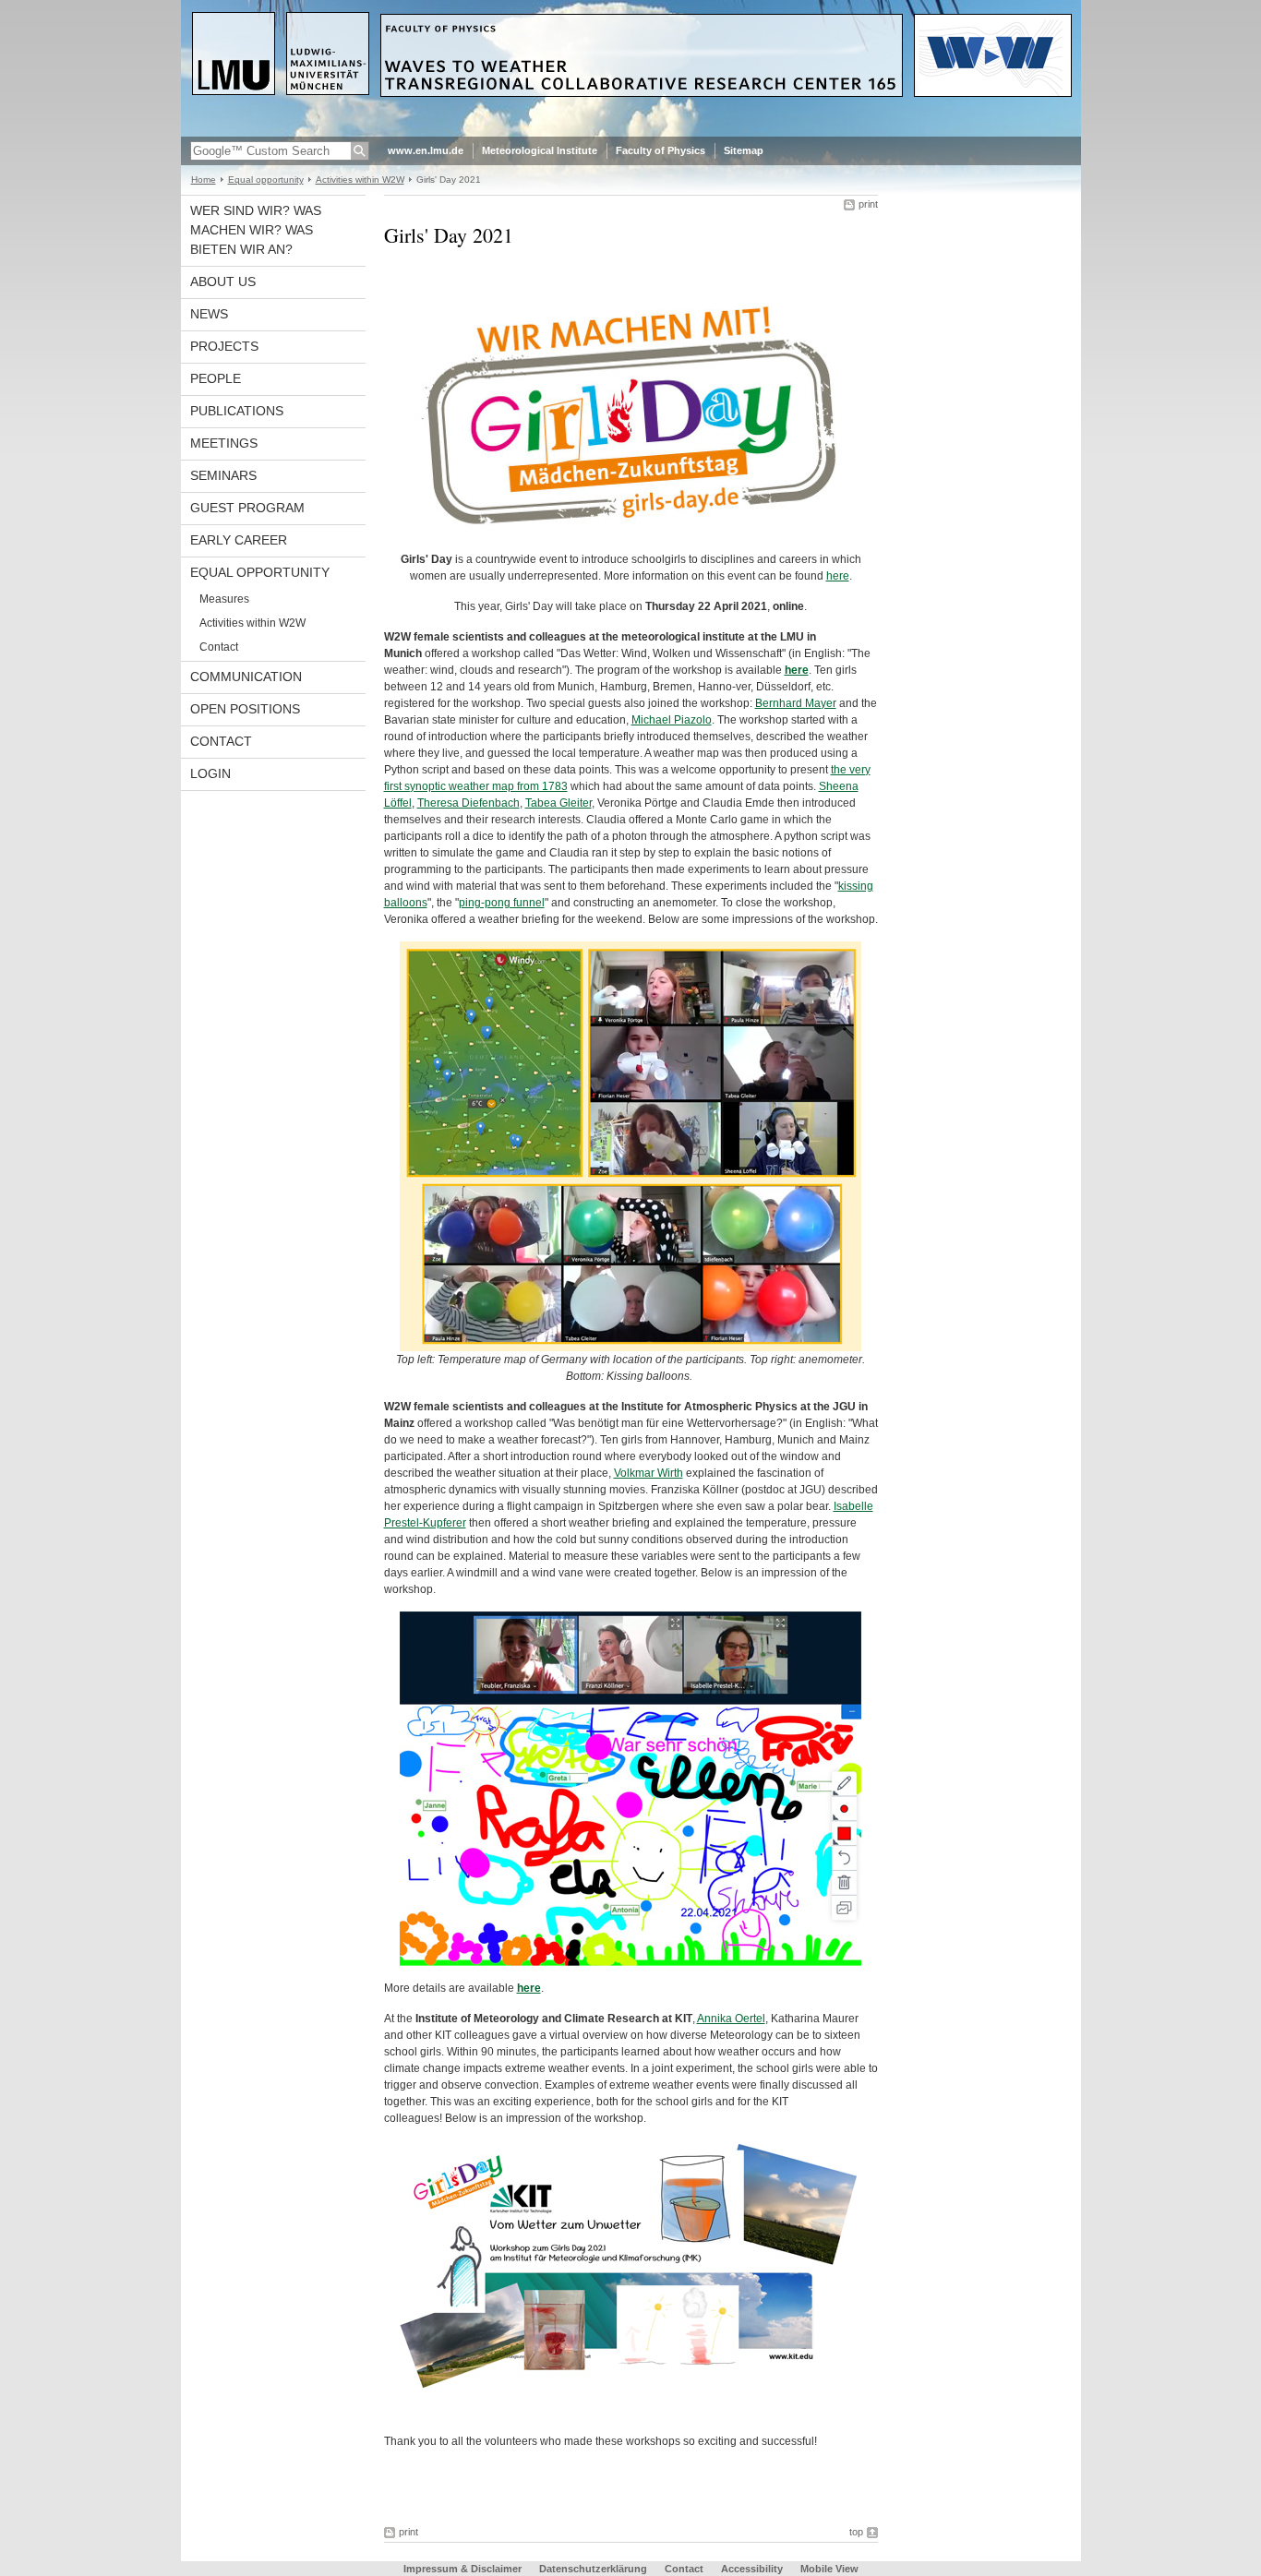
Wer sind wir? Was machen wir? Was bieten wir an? (256, 230)
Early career (239, 540)
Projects (224, 346)
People (216, 378)
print (868, 204)
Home (204, 180)
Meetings (224, 443)
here (838, 576)
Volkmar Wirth (649, 1473)
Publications (237, 411)
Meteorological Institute (540, 150)
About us (223, 282)
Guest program (247, 508)
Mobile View (829, 2569)
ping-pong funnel (502, 903)
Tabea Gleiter (558, 803)
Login (210, 773)
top (856, 2532)
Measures (224, 599)
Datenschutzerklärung (593, 2569)
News (209, 314)
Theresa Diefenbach (468, 803)
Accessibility (753, 2569)
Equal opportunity (266, 180)
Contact (219, 647)
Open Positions (245, 709)
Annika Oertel (731, 2019)
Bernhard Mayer (796, 703)
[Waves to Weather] (631, 133)
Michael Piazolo (672, 720)
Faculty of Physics (661, 150)
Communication (246, 677)
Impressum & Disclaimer (462, 2569)
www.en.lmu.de (426, 150)
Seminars (223, 475)
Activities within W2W (360, 180)
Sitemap (744, 150)
